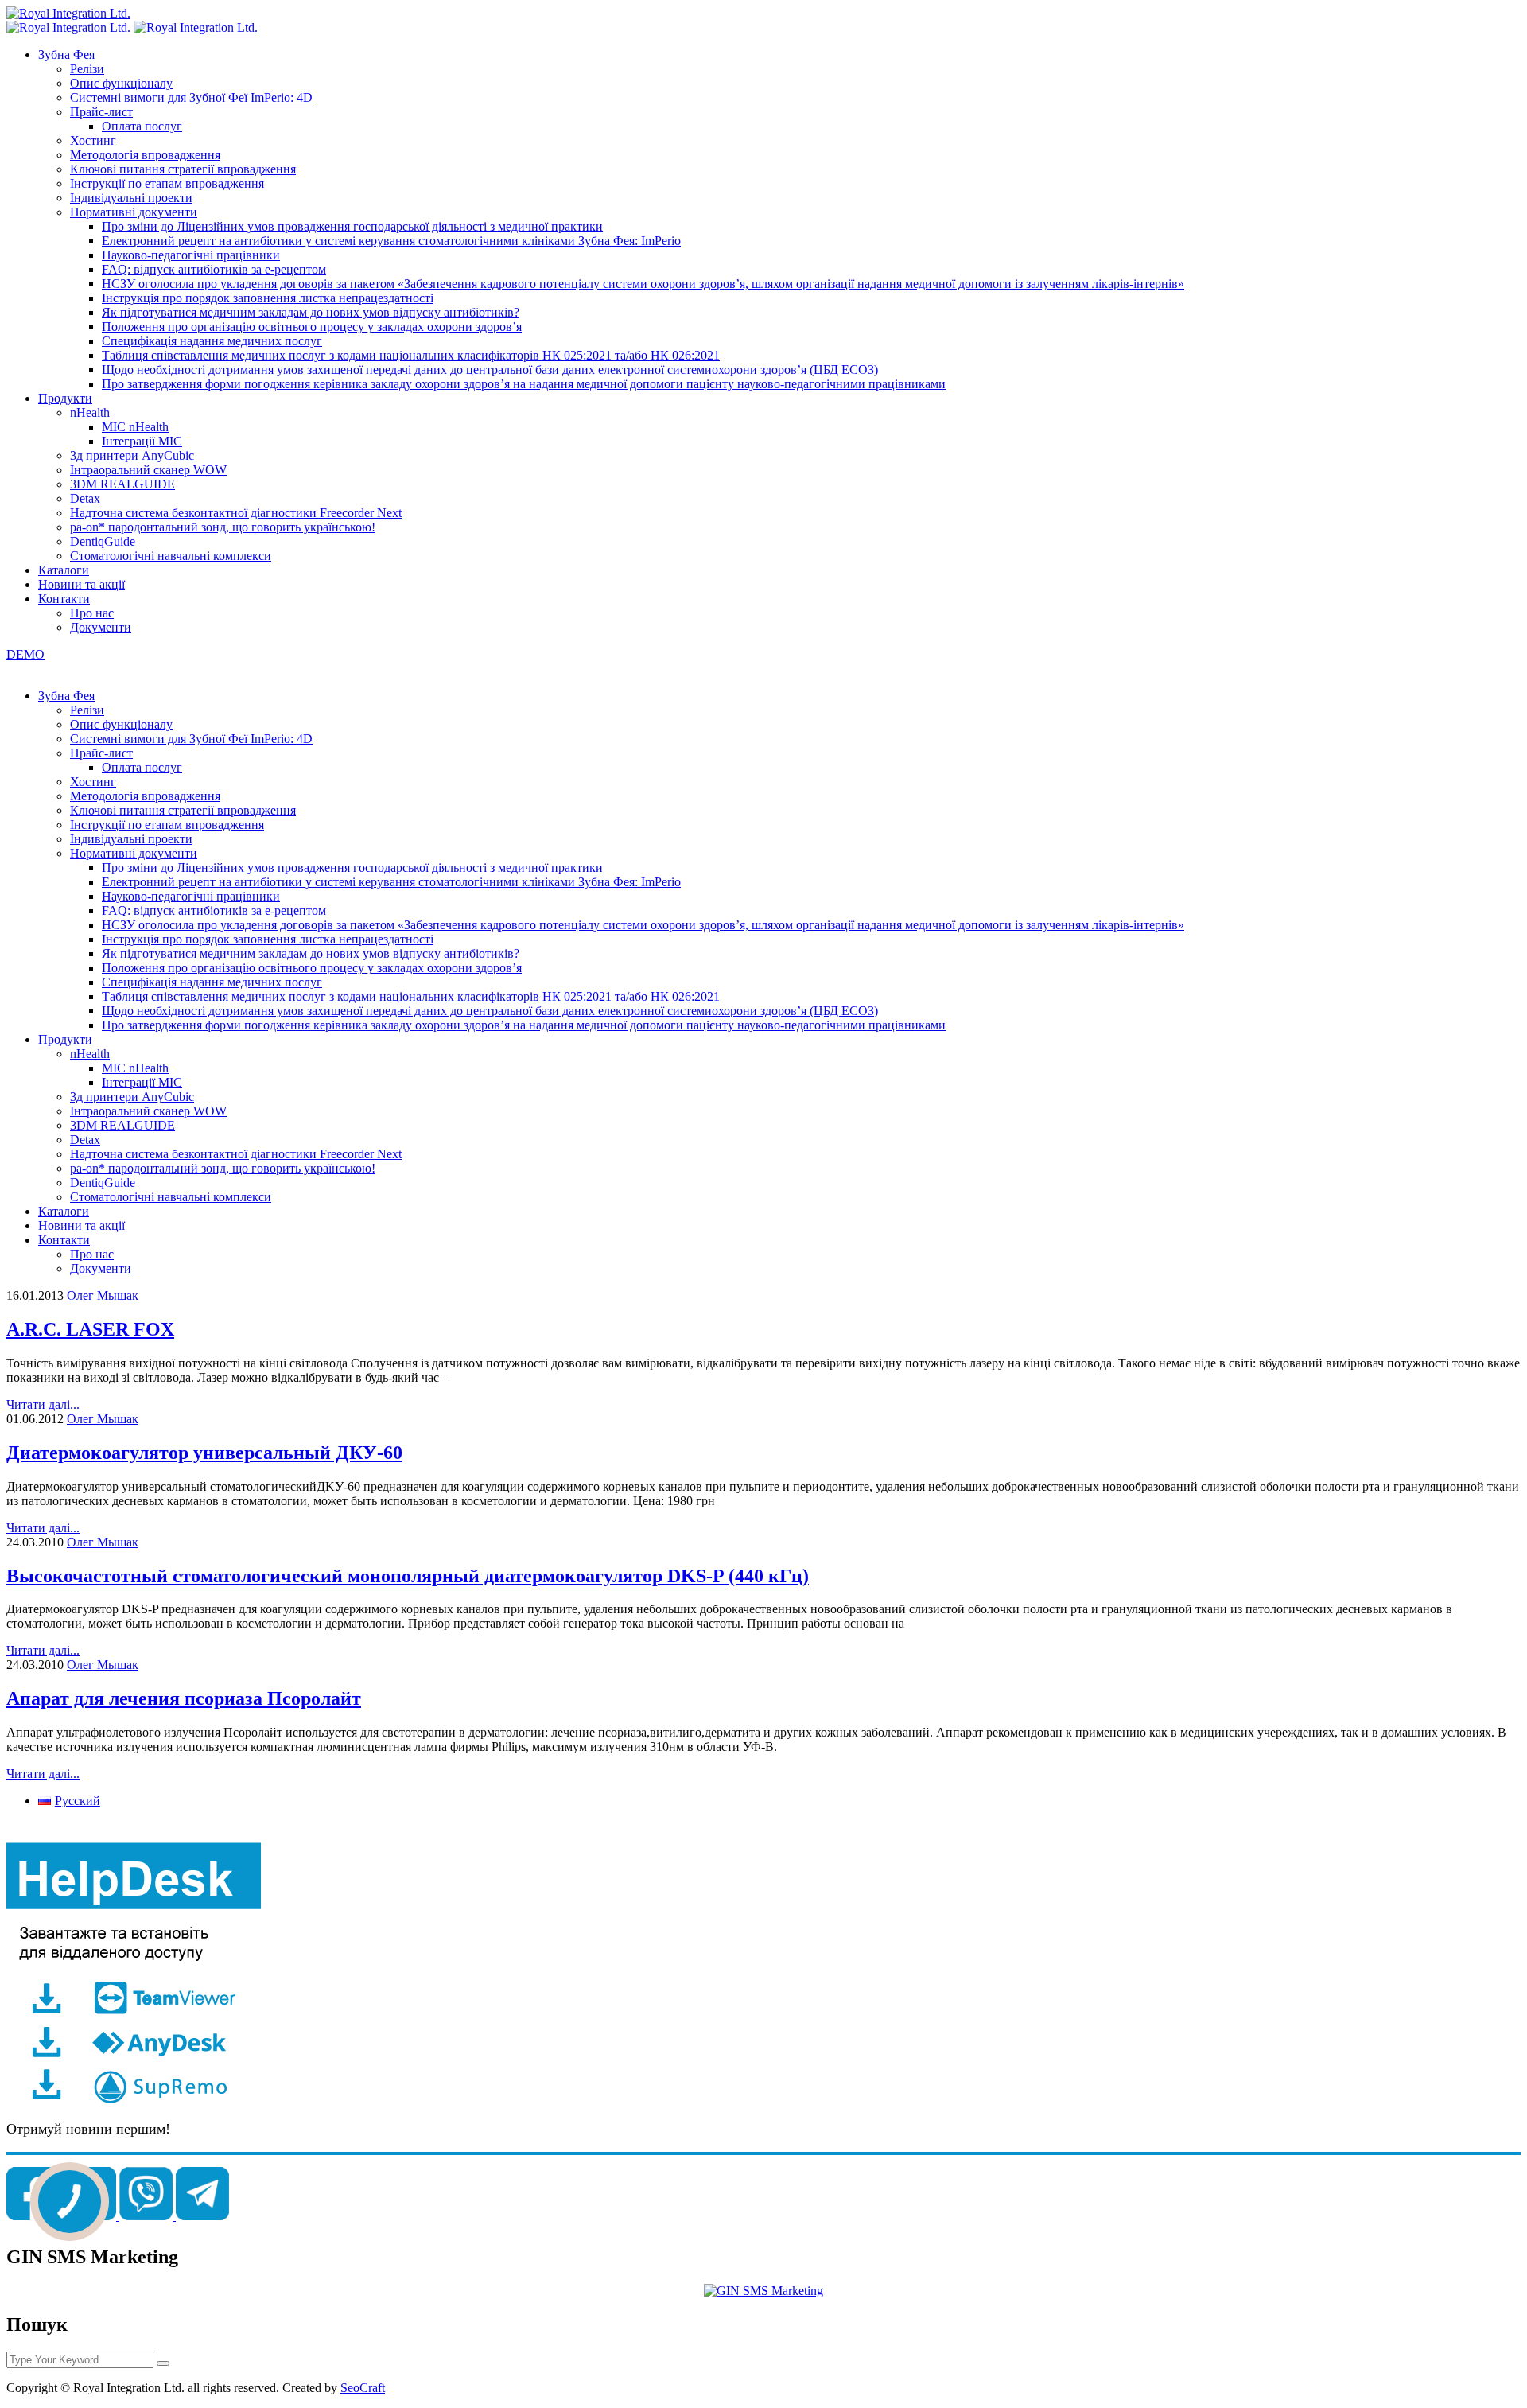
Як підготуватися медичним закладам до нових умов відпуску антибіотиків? (311, 312)
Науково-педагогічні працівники (191, 255)
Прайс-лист (101, 112)
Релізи (87, 69)
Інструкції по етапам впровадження (167, 183)
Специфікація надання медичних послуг (212, 341)
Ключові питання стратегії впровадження (183, 169)
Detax (85, 498)
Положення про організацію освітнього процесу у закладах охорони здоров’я (312, 327)
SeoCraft (363, 2388)
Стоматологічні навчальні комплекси (171, 556)
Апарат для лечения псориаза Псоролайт (184, 1698)
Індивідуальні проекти (131, 198)
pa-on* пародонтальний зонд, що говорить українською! (223, 527)
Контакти (64, 599)
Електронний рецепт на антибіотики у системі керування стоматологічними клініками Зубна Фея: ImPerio (391, 241)
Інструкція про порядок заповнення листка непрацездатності (268, 298)
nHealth (90, 412)
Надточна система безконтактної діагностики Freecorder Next (236, 513)
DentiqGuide (103, 541)
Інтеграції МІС (142, 441)
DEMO (25, 654)
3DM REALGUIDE (122, 484)
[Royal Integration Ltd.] (68, 13)
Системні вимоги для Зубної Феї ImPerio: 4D (191, 97)
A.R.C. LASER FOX (90, 1329)
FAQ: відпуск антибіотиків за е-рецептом (214, 269)
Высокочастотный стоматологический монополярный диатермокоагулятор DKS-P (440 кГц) (408, 1576)
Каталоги (64, 570)
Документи (101, 627)
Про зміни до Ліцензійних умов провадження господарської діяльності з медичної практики (352, 226)
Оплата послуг (142, 126)
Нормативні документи (134, 212)
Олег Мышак (103, 1295)
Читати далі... (43, 1404)
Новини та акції (82, 584)
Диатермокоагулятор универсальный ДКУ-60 (204, 1453)
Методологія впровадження (145, 155)
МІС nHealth (135, 427)
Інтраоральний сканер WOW (148, 470)
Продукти (65, 398)
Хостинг (93, 140)
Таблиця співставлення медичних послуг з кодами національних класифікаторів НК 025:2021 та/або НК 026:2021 (411, 355)
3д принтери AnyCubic (132, 455)
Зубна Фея (66, 54)
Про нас (92, 613)
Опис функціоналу (121, 83)
